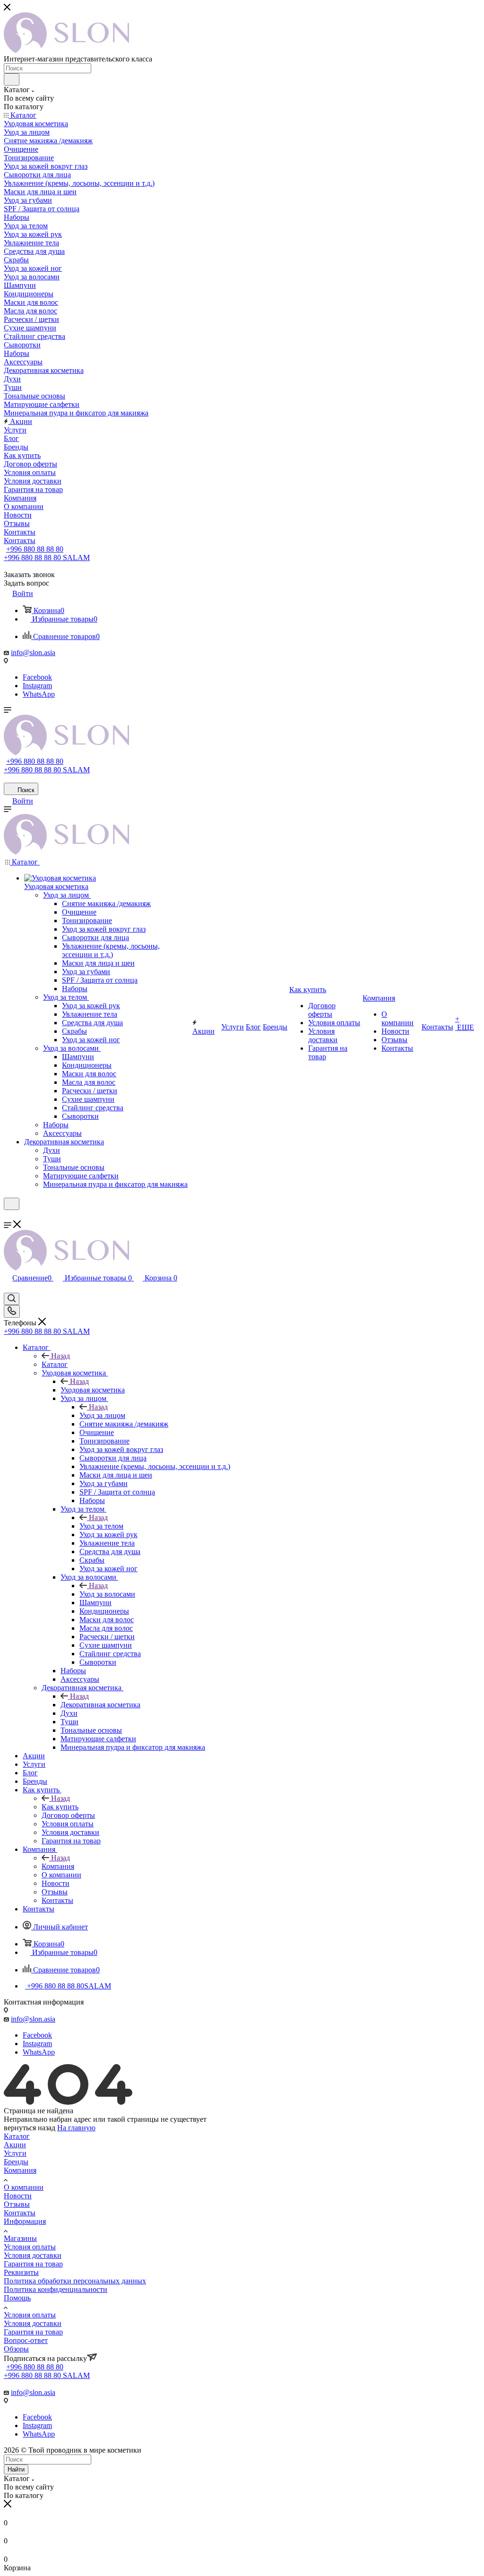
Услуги (15, 2153)
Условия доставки (33, 2255)
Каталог (55, 1364)
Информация (25, 2221)
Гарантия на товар (33, 2264)
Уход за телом (101, 1526)
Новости (18, 2196)
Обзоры (16, 2349)
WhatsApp (39, 694)
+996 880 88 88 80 (35, 549)
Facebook (37, 677)
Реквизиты (21, 2272)
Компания (58, 1866)
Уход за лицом (102, 1415)
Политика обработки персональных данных (75, 2281)
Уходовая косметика (93, 1390)
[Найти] (12, 79)
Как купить (60, 1807)
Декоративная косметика (100, 1705)
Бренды (16, 2162)
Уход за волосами (107, 1594)
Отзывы (17, 2204)
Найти (16, 2469)
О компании (24, 2187)
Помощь (17, 2298)
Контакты (20, 2213)
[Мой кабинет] (8, 1216)
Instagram (37, 686)
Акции (15, 2145)
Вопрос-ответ (26, 2340)
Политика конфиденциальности (56, 2289)
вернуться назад (30, 2128)
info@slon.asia (33, 653)
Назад (60, 1356)
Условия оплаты (30, 2247)
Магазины (20, 2238)
